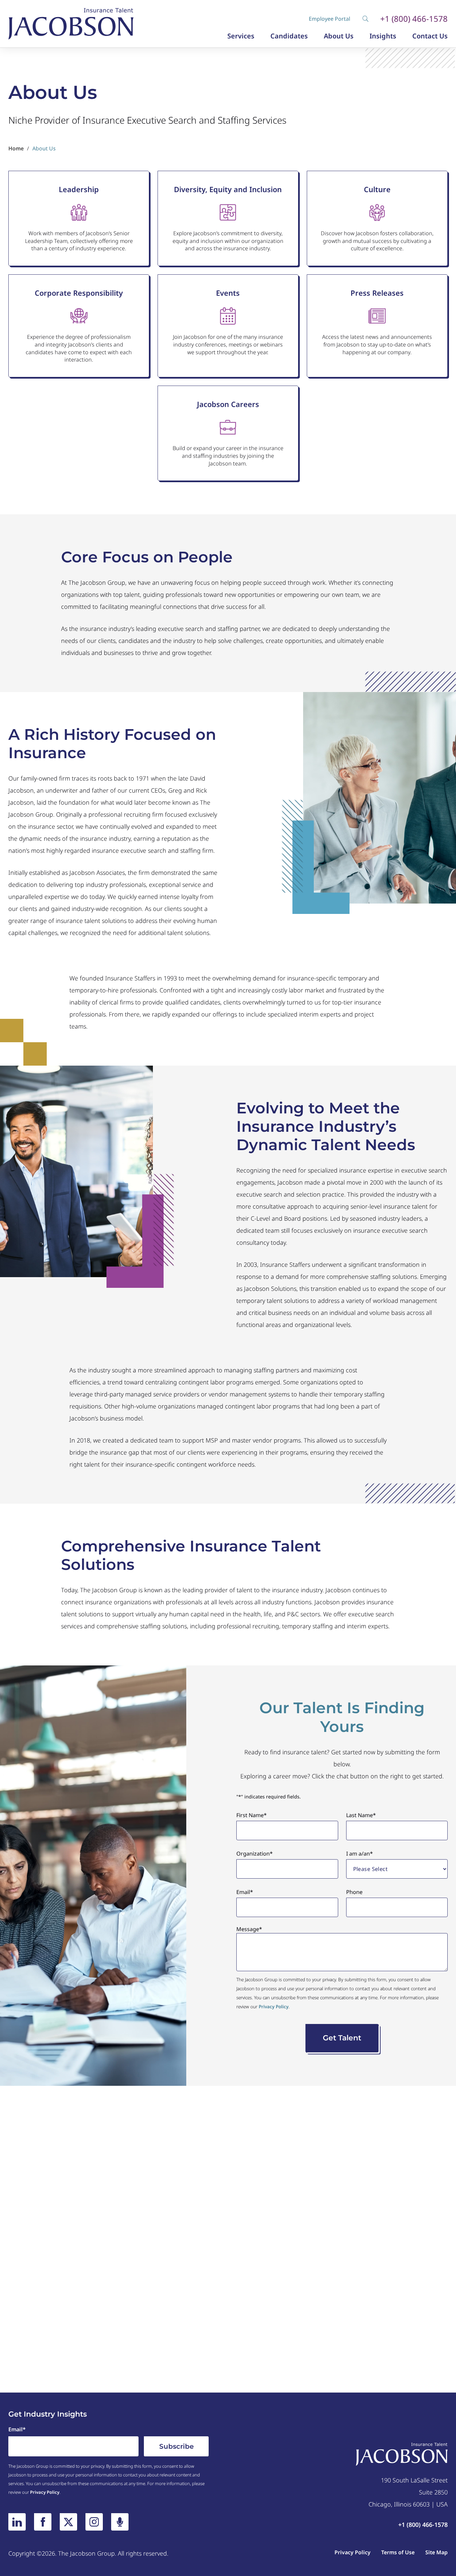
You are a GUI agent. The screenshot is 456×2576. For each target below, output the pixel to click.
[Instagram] (94, 2522)
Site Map (436, 2552)
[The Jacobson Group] (71, 24)
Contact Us (430, 36)
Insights (383, 36)
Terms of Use (398, 2552)
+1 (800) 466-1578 (414, 19)
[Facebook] (43, 2522)
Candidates (289, 36)
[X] (68, 2522)
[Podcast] (120, 2522)
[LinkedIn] (17, 2522)
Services (241, 36)
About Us (339, 36)
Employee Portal (329, 19)
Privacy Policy (274, 2007)
